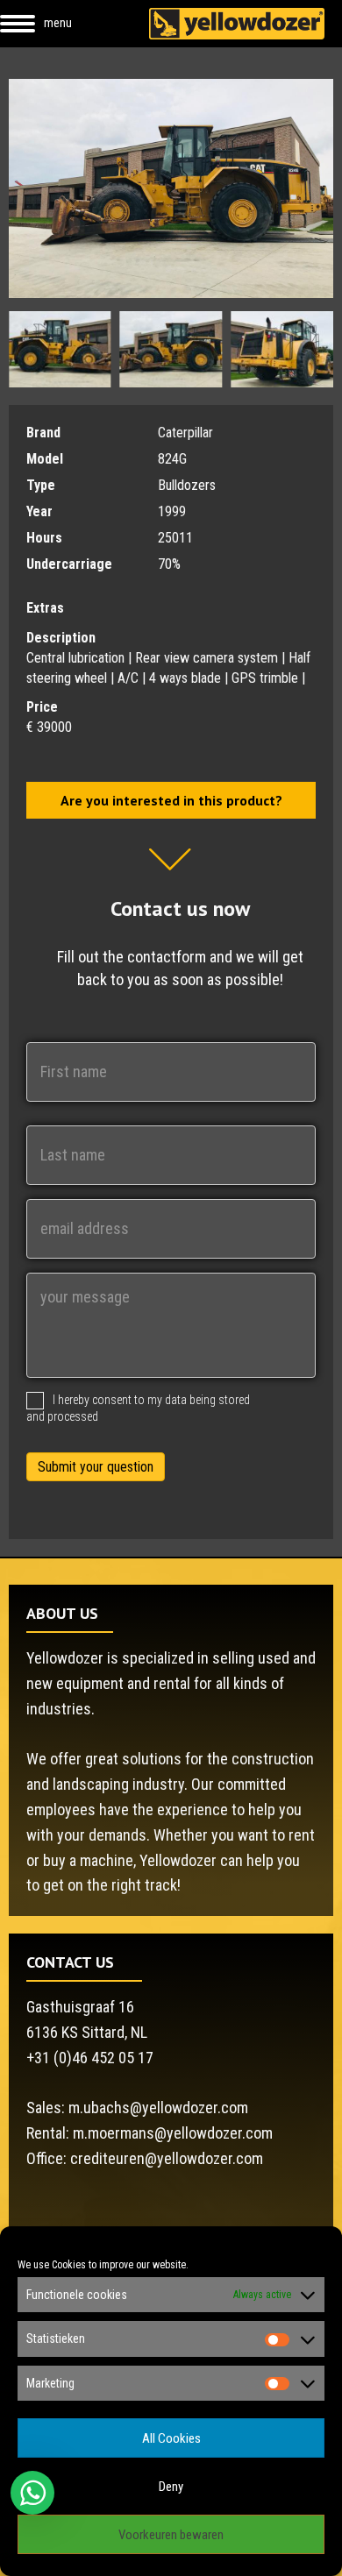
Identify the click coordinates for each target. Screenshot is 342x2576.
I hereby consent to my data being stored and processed (138, 1408)
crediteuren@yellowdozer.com (167, 2158)
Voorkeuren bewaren (171, 2535)
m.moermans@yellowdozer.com (173, 2133)
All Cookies (171, 2438)
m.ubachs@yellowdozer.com (158, 2108)
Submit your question (96, 1467)
